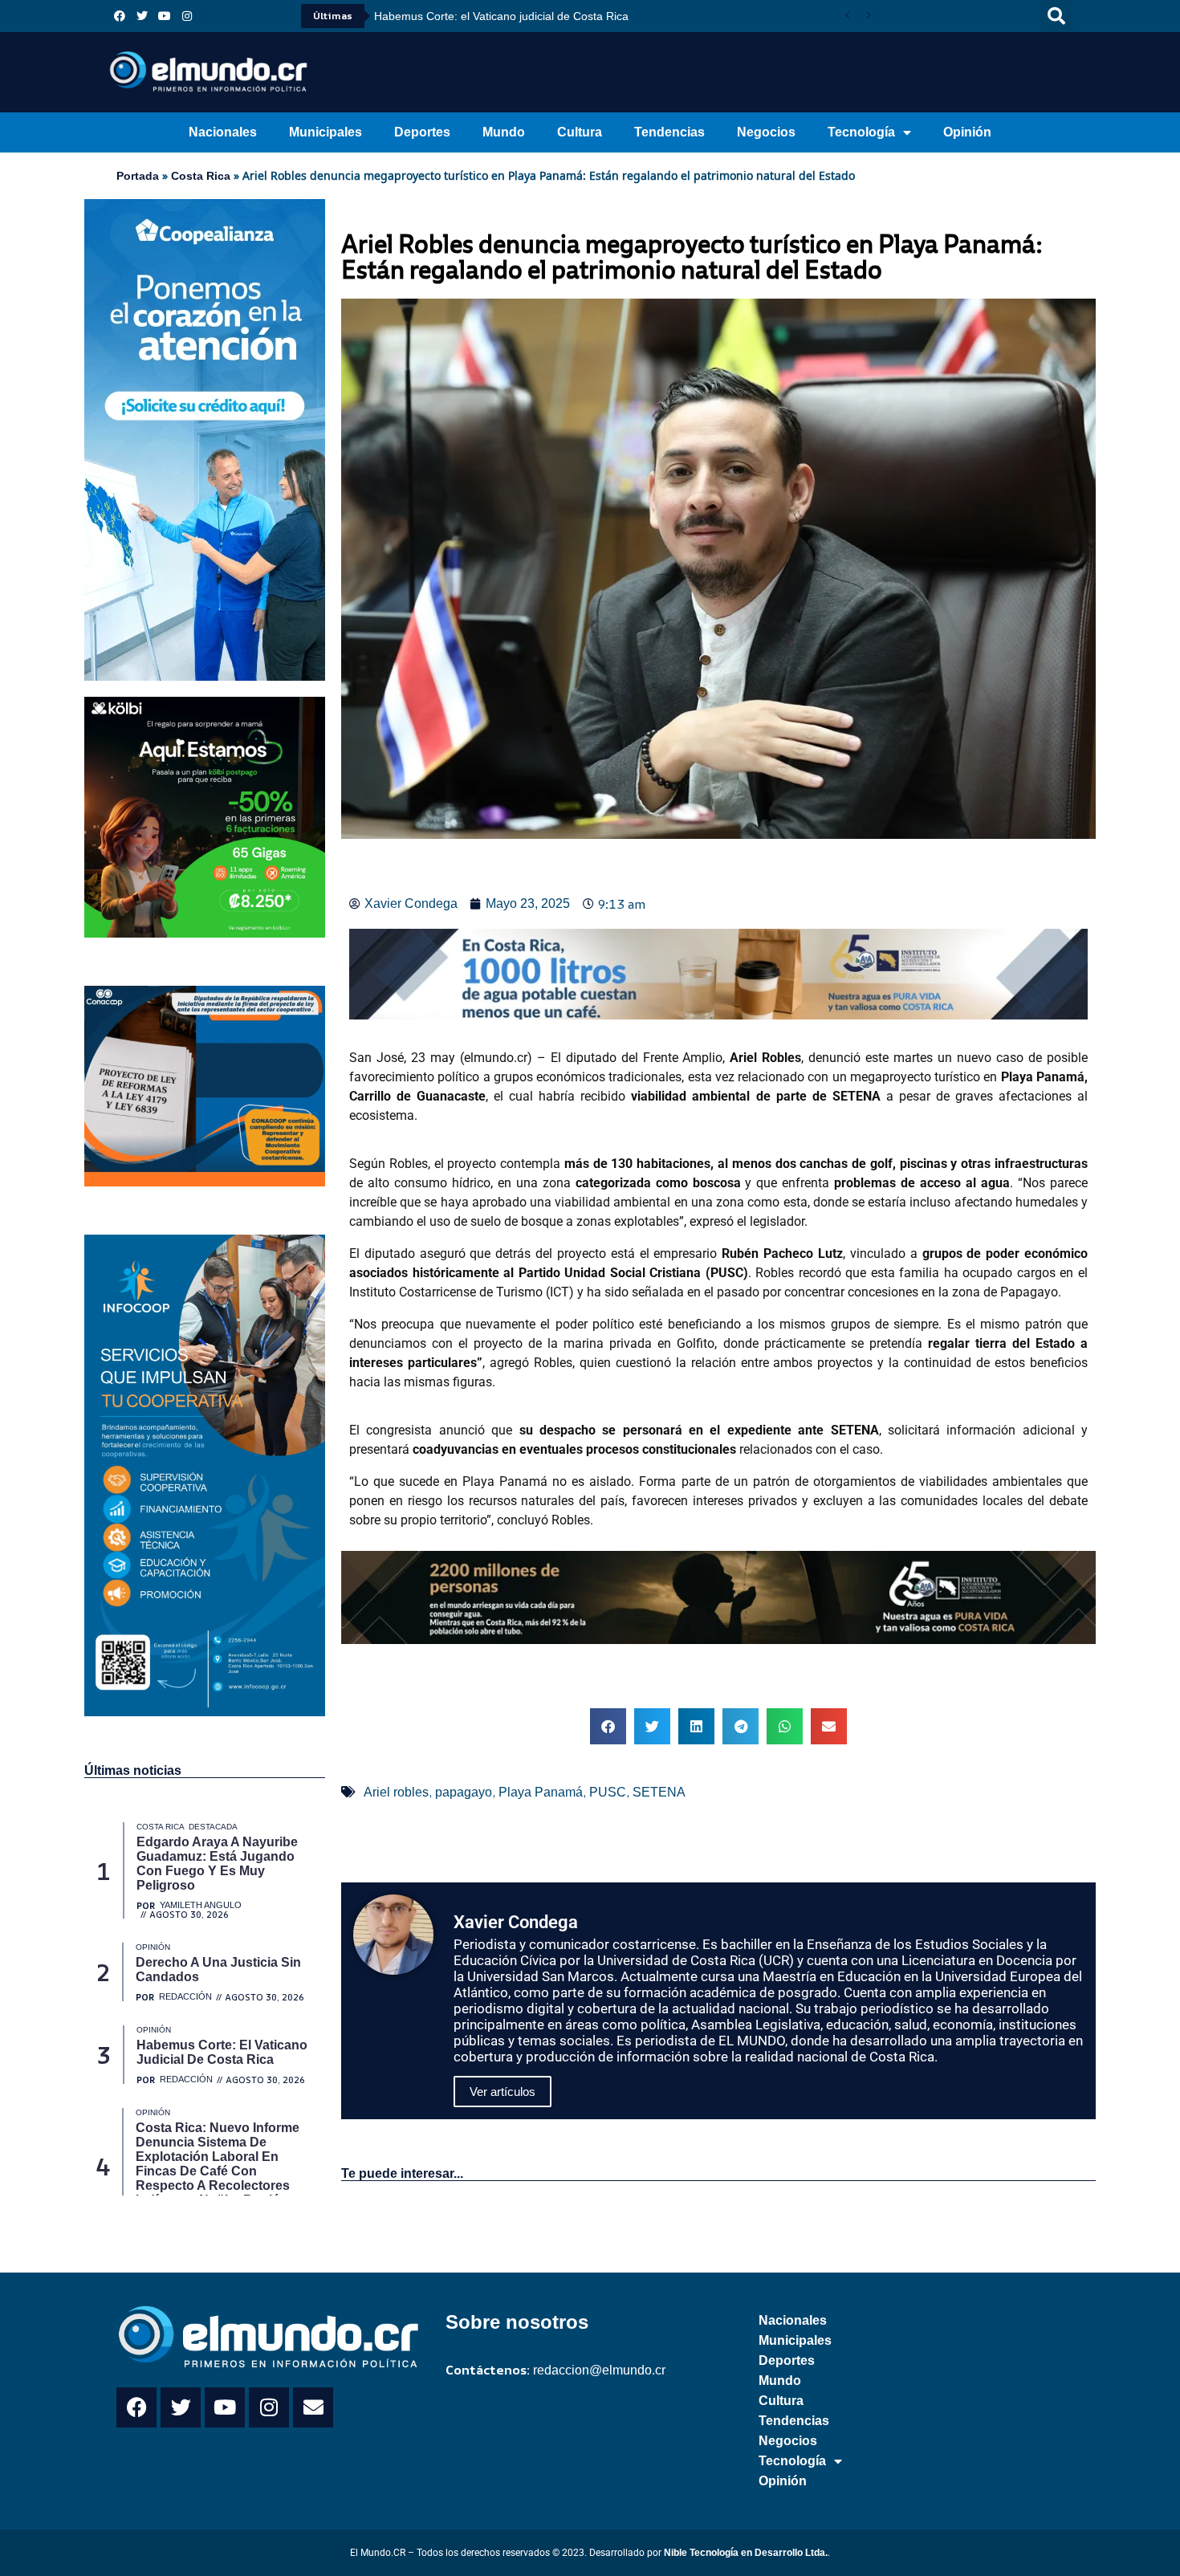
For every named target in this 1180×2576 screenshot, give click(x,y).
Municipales (326, 132)
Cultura (580, 132)
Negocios (766, 132)
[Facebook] (120, 16)
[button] (1056, 16)
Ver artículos (503, 2092)
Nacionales (223, 132)
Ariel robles (396, 1792)
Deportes (422, 132)
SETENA (659, 1792)
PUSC (608, 1792)
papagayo (464, 1792)
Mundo (504, 132)
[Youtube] (165, 16)
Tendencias (669, 132)
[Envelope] (313, 2407)
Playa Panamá (541, 1792)
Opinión (967, 132)
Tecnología (861, 132)
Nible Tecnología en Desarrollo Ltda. (746, 2553)
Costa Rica (201, 176)
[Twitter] (142, 16)
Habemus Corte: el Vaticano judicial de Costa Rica (501, 16)
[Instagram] (187, 16)
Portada (138, 176)
